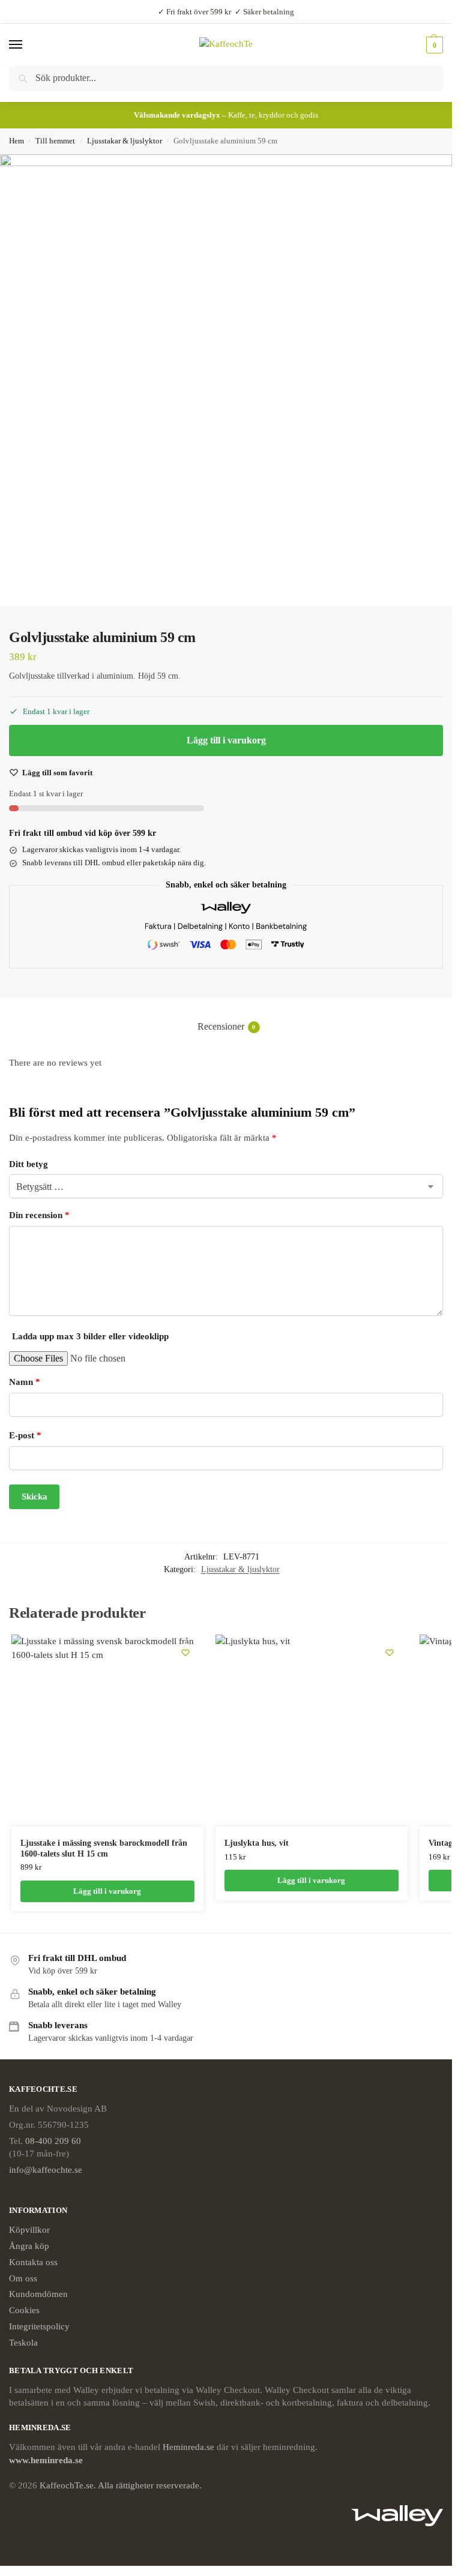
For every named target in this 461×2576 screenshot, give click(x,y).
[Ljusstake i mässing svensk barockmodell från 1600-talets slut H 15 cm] (107, 1731)
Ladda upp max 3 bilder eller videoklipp (90, 1336)
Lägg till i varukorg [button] (107, 1891)
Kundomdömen (38, 2294)
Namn (25, 1382)
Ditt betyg (29, 1164)
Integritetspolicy (39, 2326)
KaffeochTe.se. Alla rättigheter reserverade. (121, 2485)
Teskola (23, 2343)
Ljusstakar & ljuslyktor (125, 141)
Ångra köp (29, 2246)
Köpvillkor (29, 2230)
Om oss (23, 2278)
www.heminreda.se (47, 2460)
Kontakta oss (33, 2262)
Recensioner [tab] (227, 1026)
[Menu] (27, 45)
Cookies (24, 2310)
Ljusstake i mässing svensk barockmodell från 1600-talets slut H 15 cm (104, 1848)
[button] (433, 45)
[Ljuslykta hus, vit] (312, 1731)
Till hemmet (55, 141)
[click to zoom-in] (226, 380)
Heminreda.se (188, 2447)
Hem (17, 141)
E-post (25, 1435)
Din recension (39, 1215)
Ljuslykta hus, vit (257, 1843)
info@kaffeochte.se (46, 2170)
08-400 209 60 (53, 2141)
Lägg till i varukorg (226, 740)
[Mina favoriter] (185, 1653)
